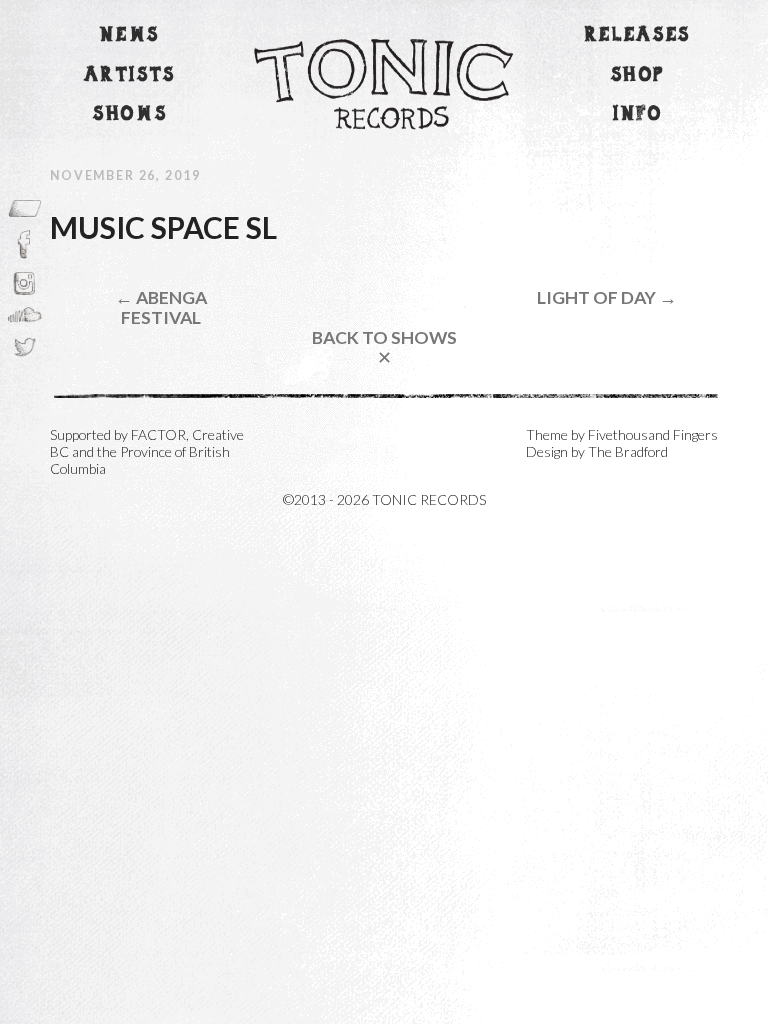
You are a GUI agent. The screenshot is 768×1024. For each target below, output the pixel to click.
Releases (638, 35)
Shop (638, 75)
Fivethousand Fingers (653, 434)
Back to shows (384, 347)
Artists (129, 75)
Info (638, 114)
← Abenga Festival (161, 307)
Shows (130, 114)
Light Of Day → (607, 297)
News (130, 35)
